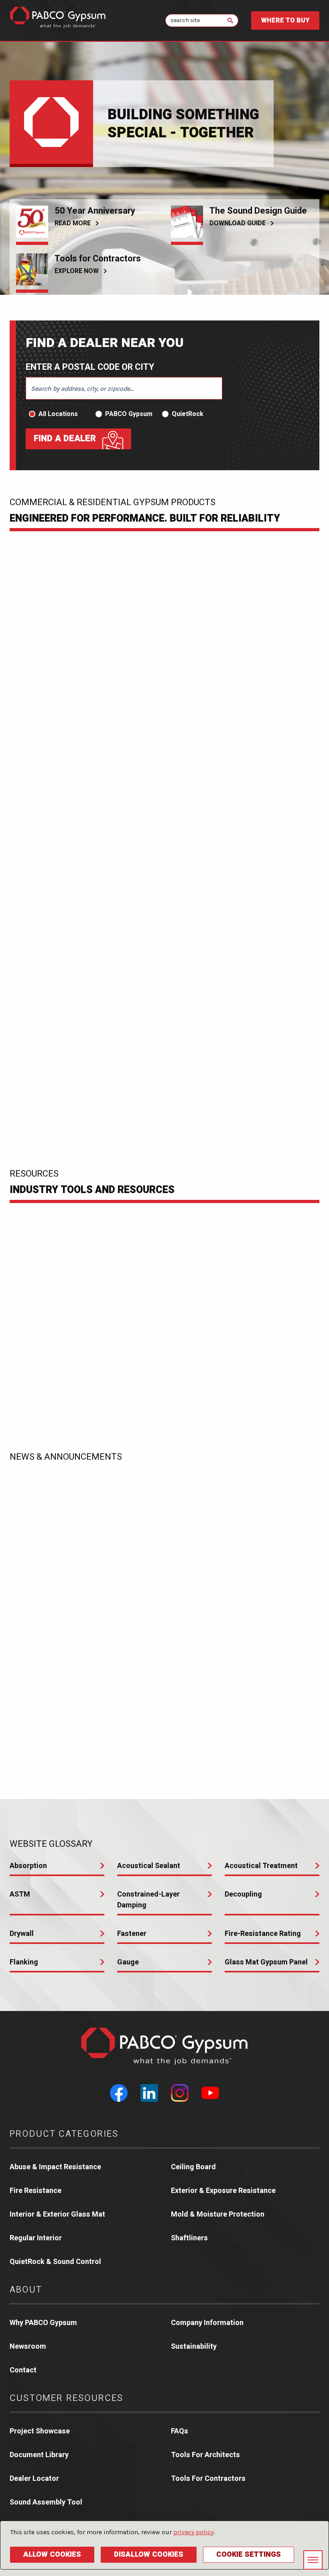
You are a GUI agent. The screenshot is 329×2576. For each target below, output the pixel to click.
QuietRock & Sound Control (55, 2262)
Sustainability (194, 2347)
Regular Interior (36, 2238)
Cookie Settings (249, 2555)
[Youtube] (210, 2093)
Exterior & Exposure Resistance (223, 2191)
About (26, 2290)
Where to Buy (285, 20)
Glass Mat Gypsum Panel (266, 1962)
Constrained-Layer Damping (148, 1900)
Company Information (207, 2323)
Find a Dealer (65, 439)
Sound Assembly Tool (46, 2502)
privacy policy (193, 2532)
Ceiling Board (193, 2167)
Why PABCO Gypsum (43, 2323)
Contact (23, 2370)
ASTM (20, 1894)
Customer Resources (67, 2398)
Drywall (22, 1934)
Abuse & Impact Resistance (55, 2167)
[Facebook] (119, 2093)
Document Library (39, 2455)
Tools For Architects (205, 2455)
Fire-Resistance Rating (263, 1934)
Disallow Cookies (149, 2555)
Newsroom (28, 2347)
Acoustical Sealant (149, 1866)
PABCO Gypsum (129, 414)
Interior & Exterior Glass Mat (57, 2214)
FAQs (180, 2431)
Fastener (132, 1934)
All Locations (58, 414)
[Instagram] (180, 2093)
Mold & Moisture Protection (218, 2214)
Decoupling (243, 1894)
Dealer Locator (34, 2479)
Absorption (28, 1866)
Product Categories (64, 2134)
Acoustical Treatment (261, 1866)
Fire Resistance (36, 2191)
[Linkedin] (149, 2093)
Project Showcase (40, 2431)
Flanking (24, 1962)
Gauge (128, 1962)
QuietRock (188, 414)
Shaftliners (189, 2238)
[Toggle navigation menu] (313, 2560)
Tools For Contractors (208, 2479)
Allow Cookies (52, 2555)
